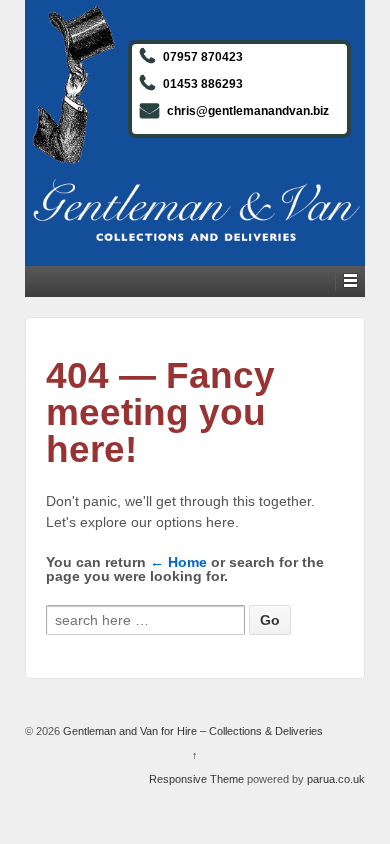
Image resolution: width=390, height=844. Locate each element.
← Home (178, 562)
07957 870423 (203, 57)
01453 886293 (203, 84)
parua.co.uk (336, 779)
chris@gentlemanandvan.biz (248, 111)
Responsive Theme (196, 779)
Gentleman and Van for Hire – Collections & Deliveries (191, 731)
